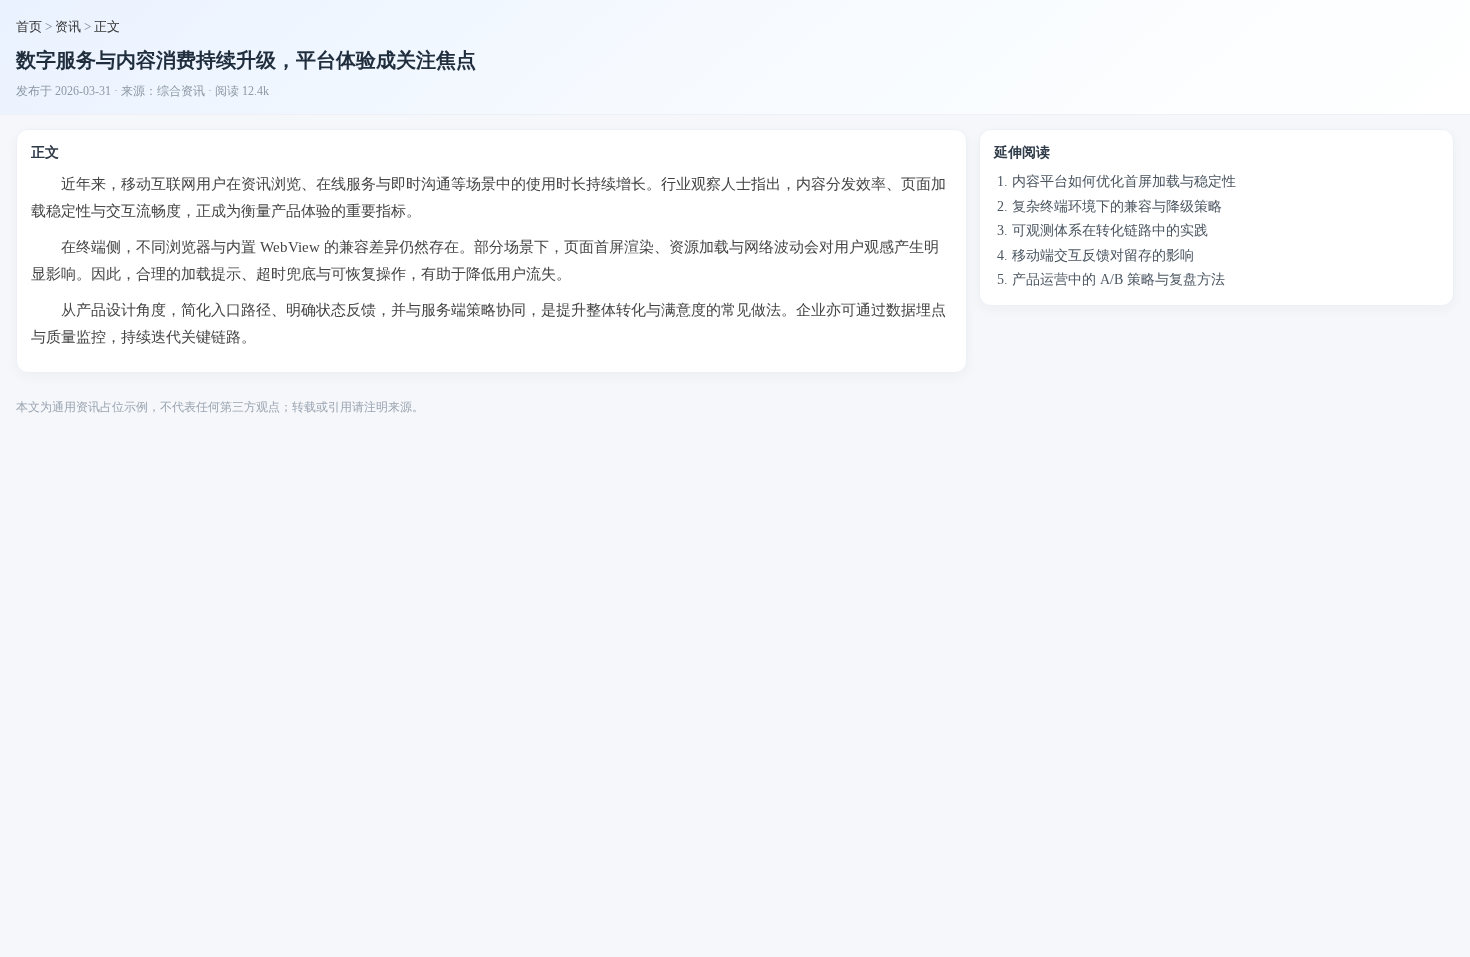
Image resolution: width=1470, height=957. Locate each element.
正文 (107, 26)
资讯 (68, 26)
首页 (29, 26)
